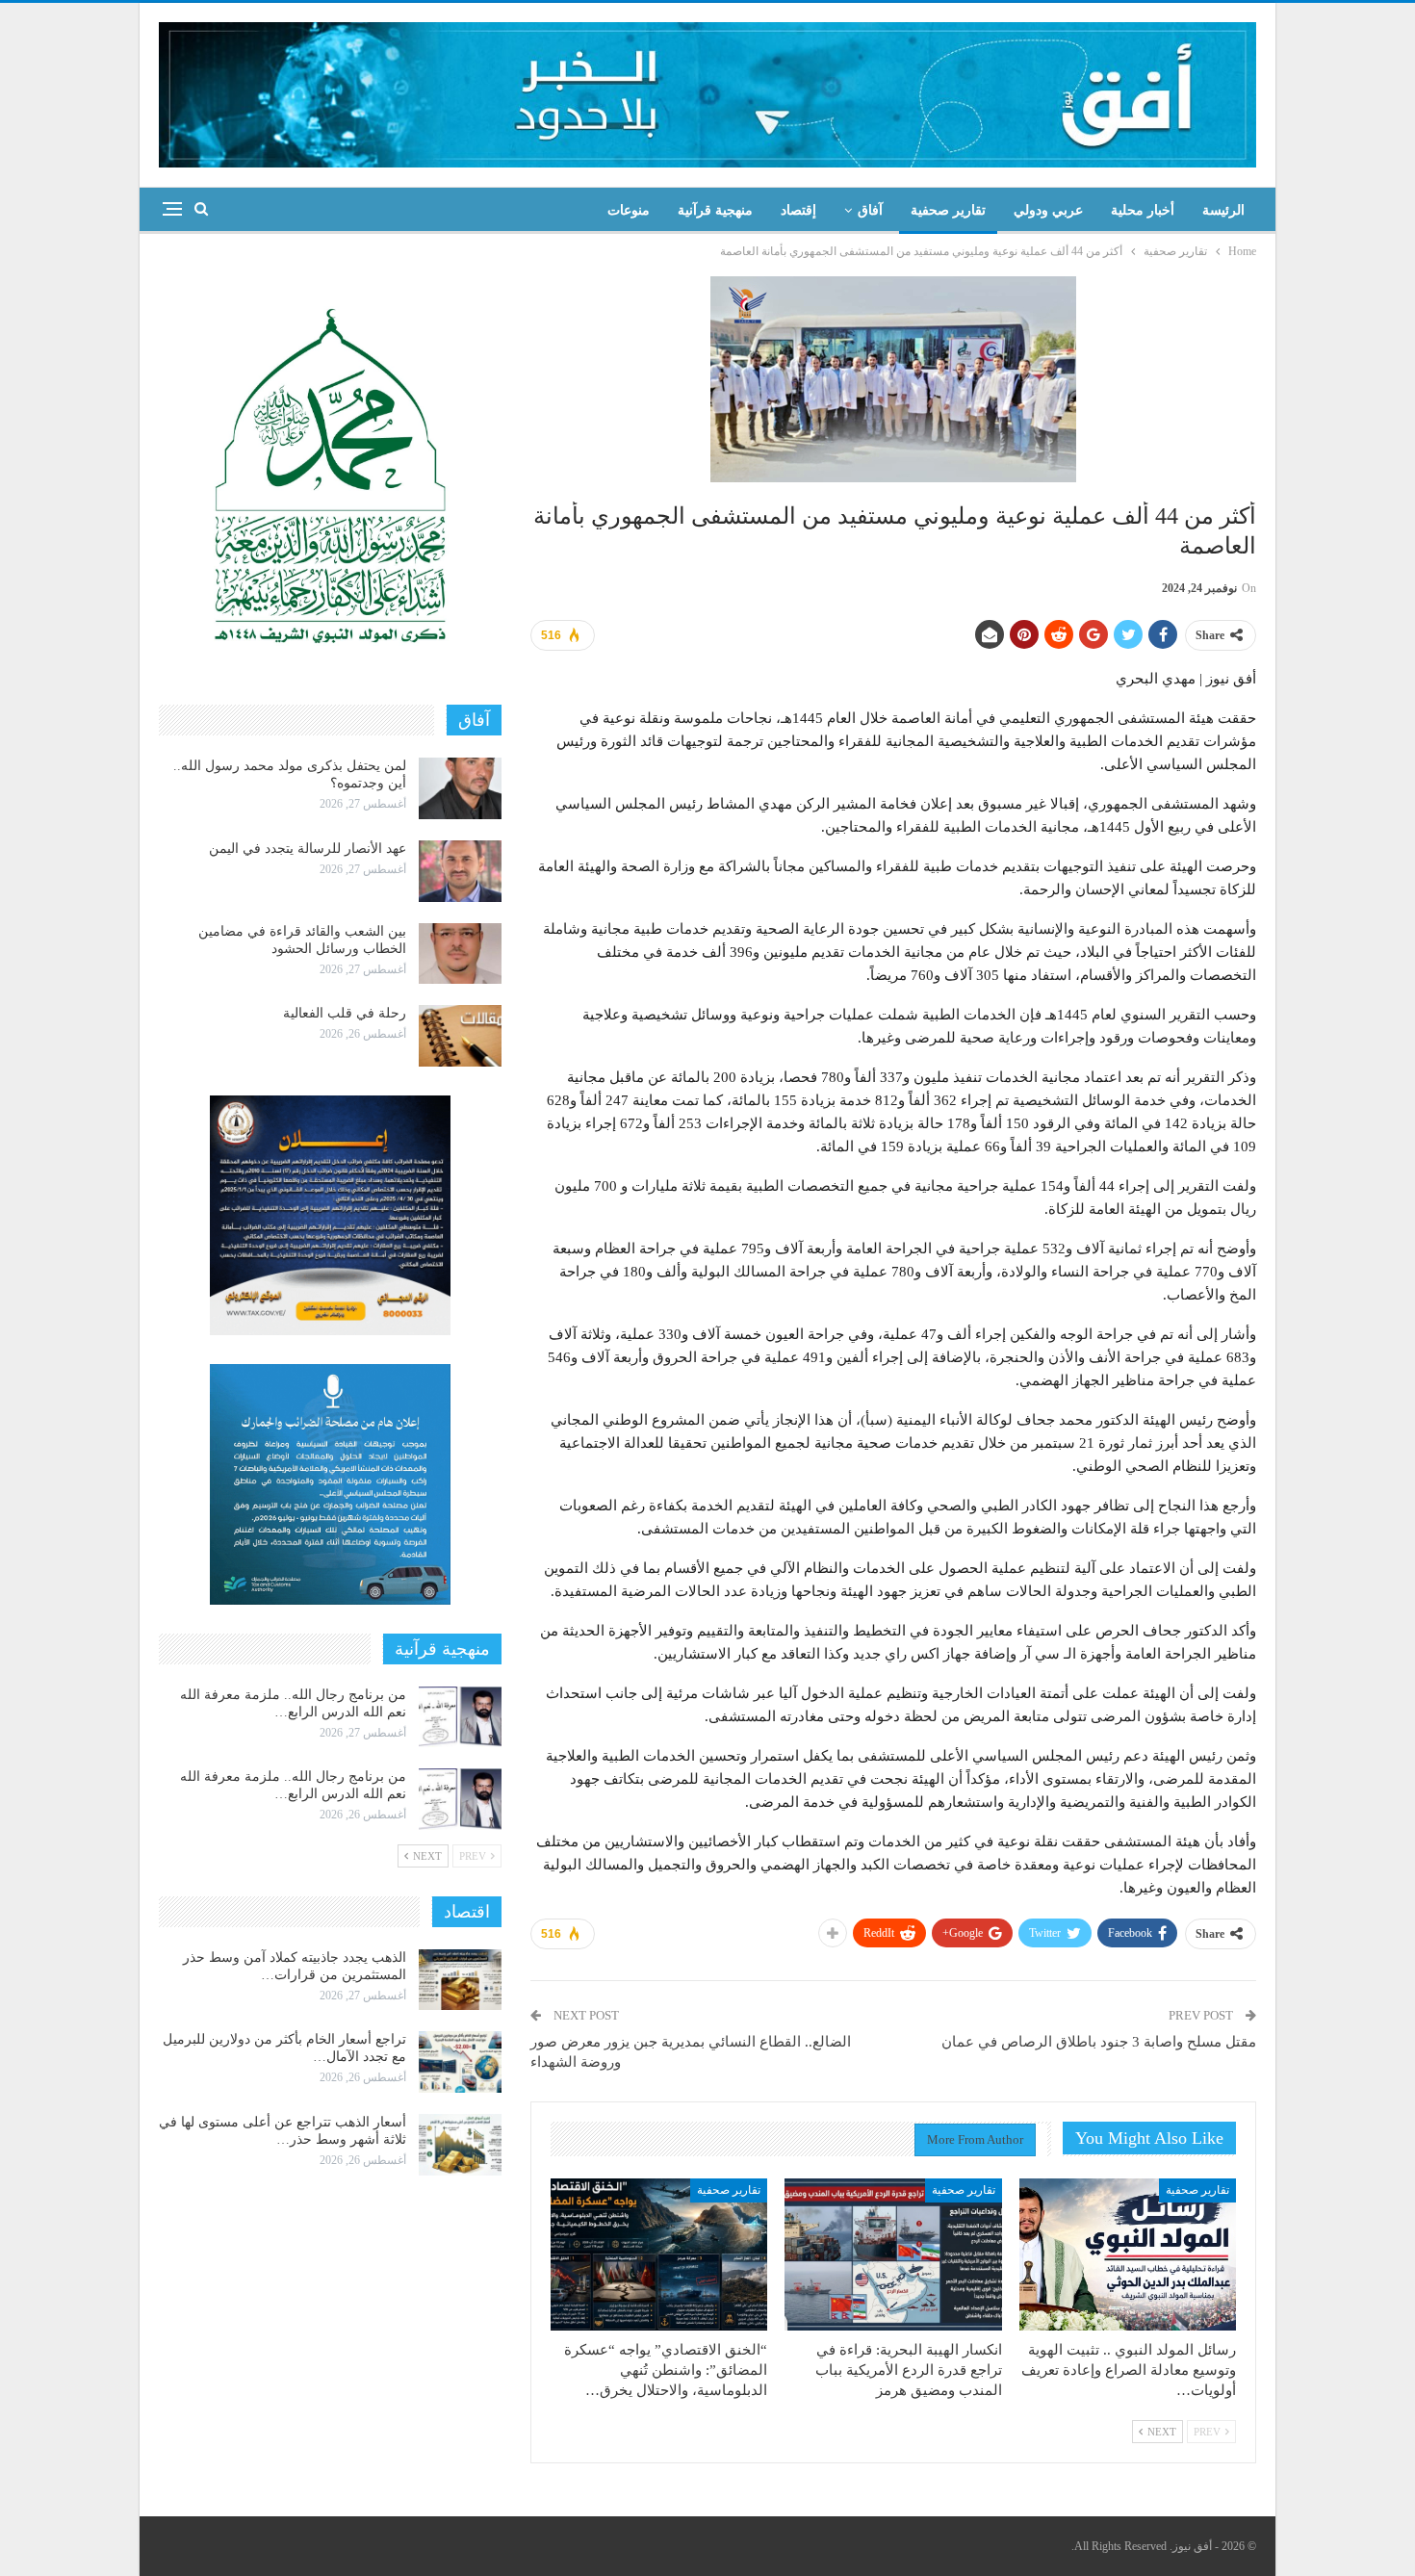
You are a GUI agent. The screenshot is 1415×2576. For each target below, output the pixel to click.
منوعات (629, 210)
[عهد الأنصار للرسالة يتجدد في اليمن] (460, 871)
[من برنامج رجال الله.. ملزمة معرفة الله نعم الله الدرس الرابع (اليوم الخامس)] (460, 1799)
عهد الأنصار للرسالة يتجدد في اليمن (308, 849)
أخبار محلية (1143, 210)
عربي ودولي (1048, 210)
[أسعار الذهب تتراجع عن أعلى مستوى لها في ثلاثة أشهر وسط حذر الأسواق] (460, 2145)
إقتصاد (798, 210)
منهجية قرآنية (715, 210)
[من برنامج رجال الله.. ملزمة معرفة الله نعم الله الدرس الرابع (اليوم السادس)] (460, 1717)
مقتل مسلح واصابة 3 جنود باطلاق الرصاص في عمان (1099, 2042)
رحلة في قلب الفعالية (345, 1013)
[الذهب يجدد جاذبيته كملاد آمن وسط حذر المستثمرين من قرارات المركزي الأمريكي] (460, 1980)
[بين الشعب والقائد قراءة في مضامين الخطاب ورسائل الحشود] (460, 954)
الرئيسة (1223, 210)
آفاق (870, 210)
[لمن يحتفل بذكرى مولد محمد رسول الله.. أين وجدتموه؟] (460, 788)
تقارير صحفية (948, 210)
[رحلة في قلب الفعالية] (460, 1036)
